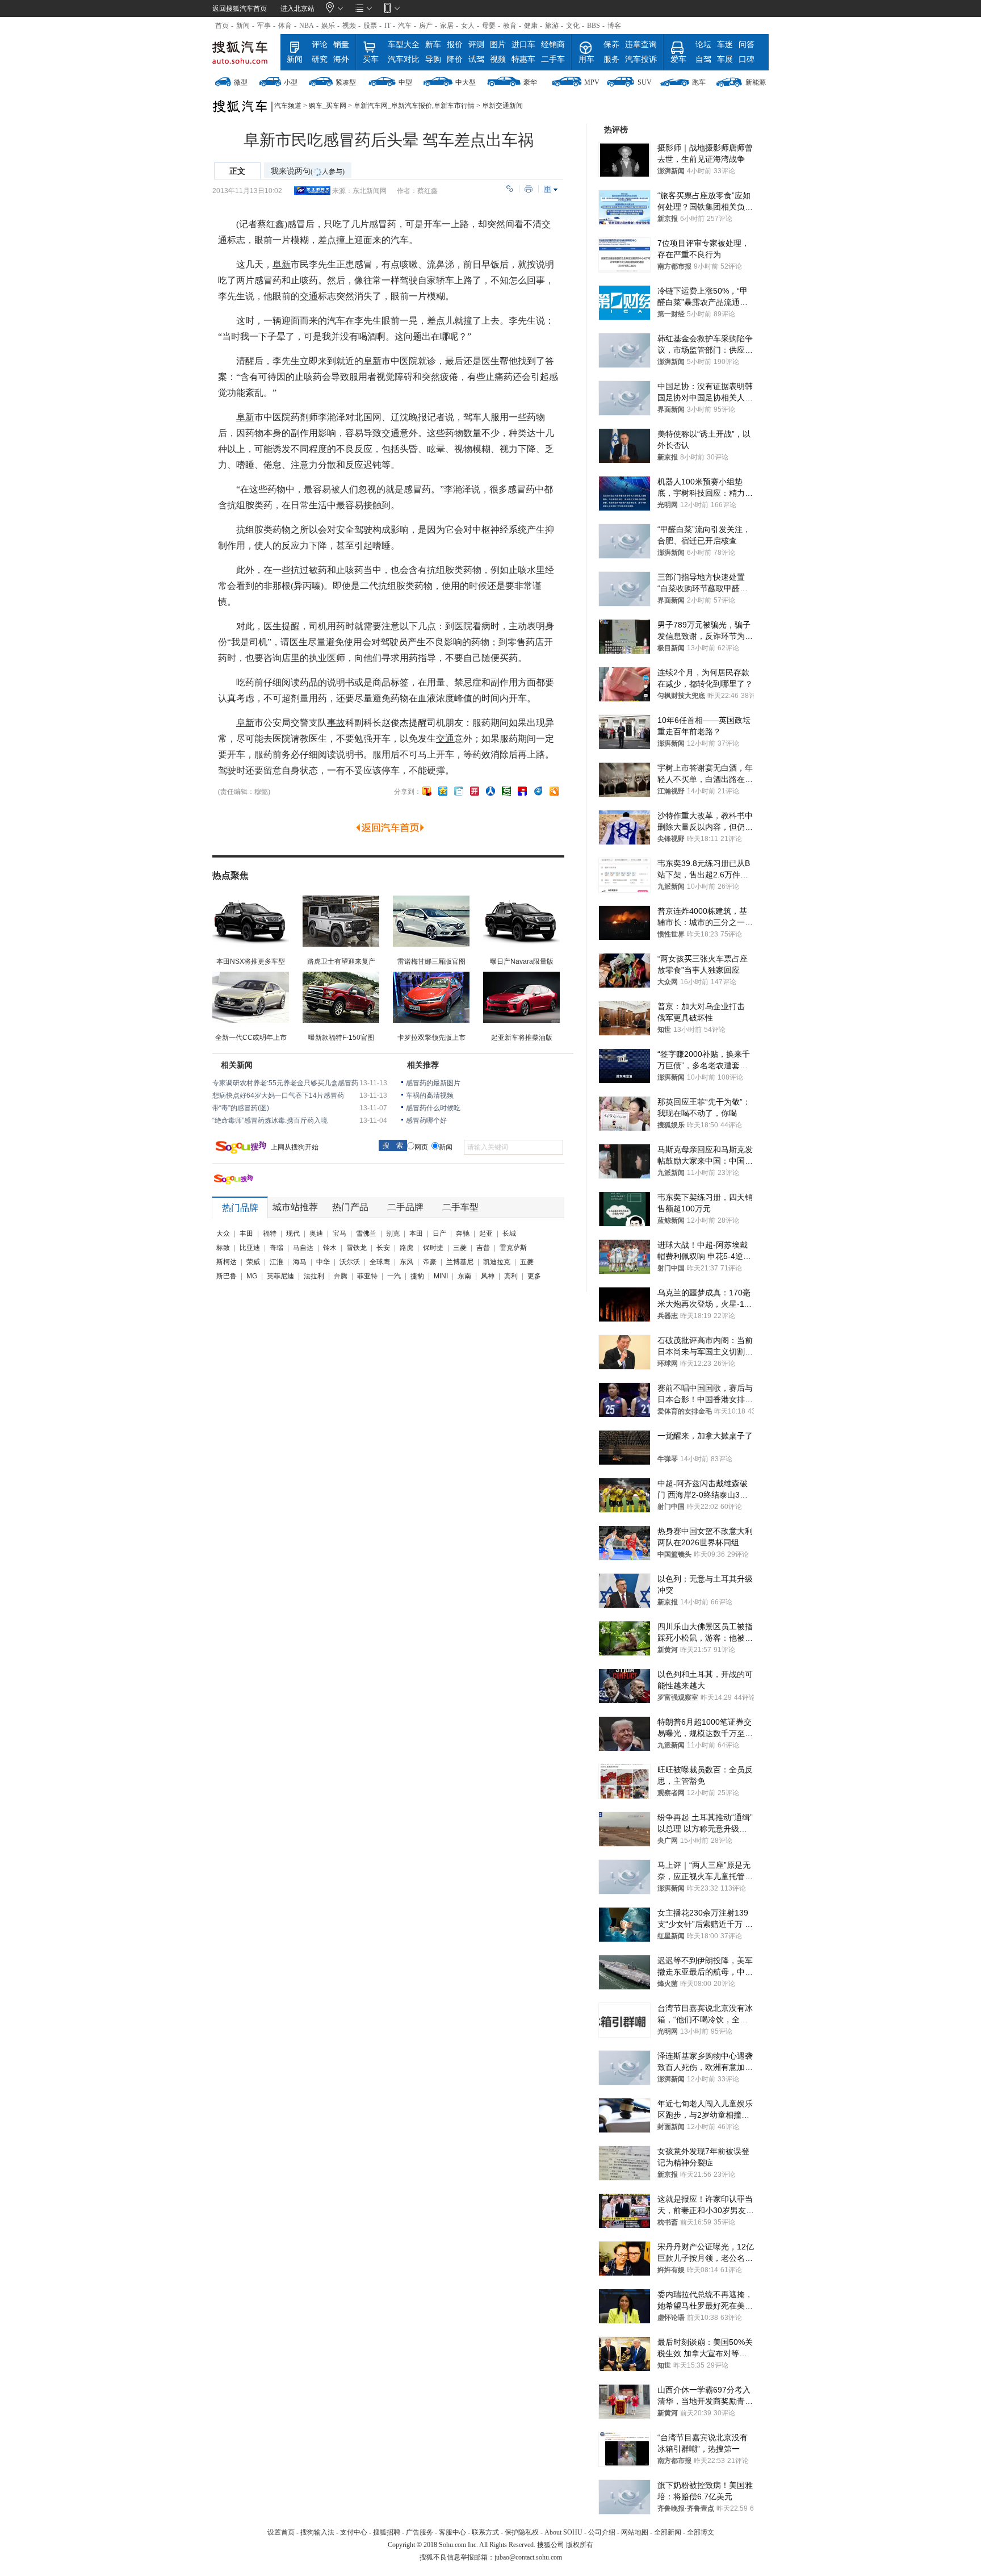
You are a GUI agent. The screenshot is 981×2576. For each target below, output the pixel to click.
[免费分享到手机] (538, 791)
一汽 (394, 1276)
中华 (323, 1262)
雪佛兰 (366, 1233)
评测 (476, 45)
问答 (747, 45)
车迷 (725, 45)
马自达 (303, 1248)
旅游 (552, 26)
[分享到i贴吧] (522, 791)
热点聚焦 (230, 875)
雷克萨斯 (513, 1248)
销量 (341, 45)
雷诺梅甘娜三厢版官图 (431, 961)
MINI (441, 1276)
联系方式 (485, 2532)
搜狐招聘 (387, 2532)
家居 (447, 26)
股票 (370, 26)
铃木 (330, 1248)
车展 (725, 59)
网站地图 (635, 2532)
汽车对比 (404, 59)
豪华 (530, 82)
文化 (573, 26)
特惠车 (523, 59)
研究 (320, 59)
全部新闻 (668, 2532)
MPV (592, 82)
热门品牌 (240, 1208)
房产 (426, 26)
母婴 (489, 26)
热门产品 (350, 1207)
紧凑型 (346, 82)
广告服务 (420, 2532)
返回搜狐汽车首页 (240, 9)
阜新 (282, 264)
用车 (586, 59)
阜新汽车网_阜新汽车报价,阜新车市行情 (414, 106)
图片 (498, 45)
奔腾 (341, 1276)
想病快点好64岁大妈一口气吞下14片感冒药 (278, 1095)
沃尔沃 (350, 1262)
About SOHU (563, 2532)
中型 (405, 82)
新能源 (756, 82)
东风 (406, 1262)
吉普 (483, 1248)
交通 (309, 296)
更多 (534, 1276)
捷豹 (417, 1276)
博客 (614, 26)
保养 (611, 45)
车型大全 (404, 45)
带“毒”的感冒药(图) (241, 1108)
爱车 (678, 59)
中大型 (466, 82)
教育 (510, 26)
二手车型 (460, 1207)
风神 (488, 1276)
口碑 (747, 59)
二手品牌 (405, 1207)
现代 (293, 1233)
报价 (455, 45)
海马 (300, 1262)
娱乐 (328, 26)
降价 (455, 59)
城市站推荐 (295, 1207)
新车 (433, 45)
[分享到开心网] (475, 791)
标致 (223, 1248)
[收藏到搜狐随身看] (554, 791)
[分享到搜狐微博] (427, 791)
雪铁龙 (357, 1248)
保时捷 (433, 1248)
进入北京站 (297, 9)
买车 (371, 59)
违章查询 (641, 45)
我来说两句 (308, 171)
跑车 (699, 82)
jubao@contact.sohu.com (528, 2557)
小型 (291, 82)
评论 (320, 45)
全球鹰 (380, 1262)
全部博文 (701, 2532)
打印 (529, 189)
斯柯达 (227, 1262)
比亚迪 (250, 1248)
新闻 (243, 26)
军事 (264, 26)
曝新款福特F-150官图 (341, 1038)
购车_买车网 (328, 106)
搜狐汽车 (245, 52)
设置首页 (281, 2532)
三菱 (460, 1248)
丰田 (246, 1233)
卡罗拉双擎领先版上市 (431, 1038)
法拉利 (314, 1276)
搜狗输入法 (317, 2532)
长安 (383, 1248)
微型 (241, 82)
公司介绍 (602, 2532)
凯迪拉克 (497, 1262)
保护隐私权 (522, 2532)
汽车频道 (288, 106)
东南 (464, 1276)
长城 (509, 1233)
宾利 (511, 1276)
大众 (223, 1233)
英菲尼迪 (280, 1276)
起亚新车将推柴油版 (522, 1038)
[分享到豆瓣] (506, 791)
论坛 (703, 45)
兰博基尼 (460, 1262)
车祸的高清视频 (430, 1095)
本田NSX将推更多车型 (251, 961)
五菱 (527, 1262)
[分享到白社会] (459, 791)
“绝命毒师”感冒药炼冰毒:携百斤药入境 (270, 1120)
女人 (468, 26)
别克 (393, 1233)
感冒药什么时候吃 (433, 1108)
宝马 (339, 1233)
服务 (611, 59)
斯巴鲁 (227, 1276)
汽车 (405, 26)
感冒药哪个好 (426, 1120)
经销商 (553, 45)
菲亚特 (367, 1276)
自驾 (703, 59)
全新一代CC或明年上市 (251, 1038)
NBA (307, 26)
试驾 (476, 59)
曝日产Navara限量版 (522, 961)
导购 (433, 59)
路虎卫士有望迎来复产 (341, 961)
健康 (531, 26)
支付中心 (354, 2532)
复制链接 (510, 189)
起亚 (486, 1233)
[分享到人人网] (491, 791)
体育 (285, 26)
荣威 (253, 1262)
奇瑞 (276, 1248)
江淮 (276, 1262)
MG (252, 1276)
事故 (336, 723)
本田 (416, 1233)
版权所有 (580, 2545)
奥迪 (316, 1233)
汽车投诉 (641, 59)
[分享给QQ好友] (443, 791)
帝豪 (430, 1262)
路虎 (406, 1248)
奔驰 (463, 1233)
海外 (341, 59)
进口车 (523, 45)
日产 (439, 1233)
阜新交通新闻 (502, 106)
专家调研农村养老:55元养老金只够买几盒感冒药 (285, 1083)
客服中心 (452, 2532)
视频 (349, 26)
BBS (594, 26)
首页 (222, 26)
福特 (270, 1233)
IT (387, 26)
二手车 (553, 59)
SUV (645, 82)
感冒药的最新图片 (433, 1083)
